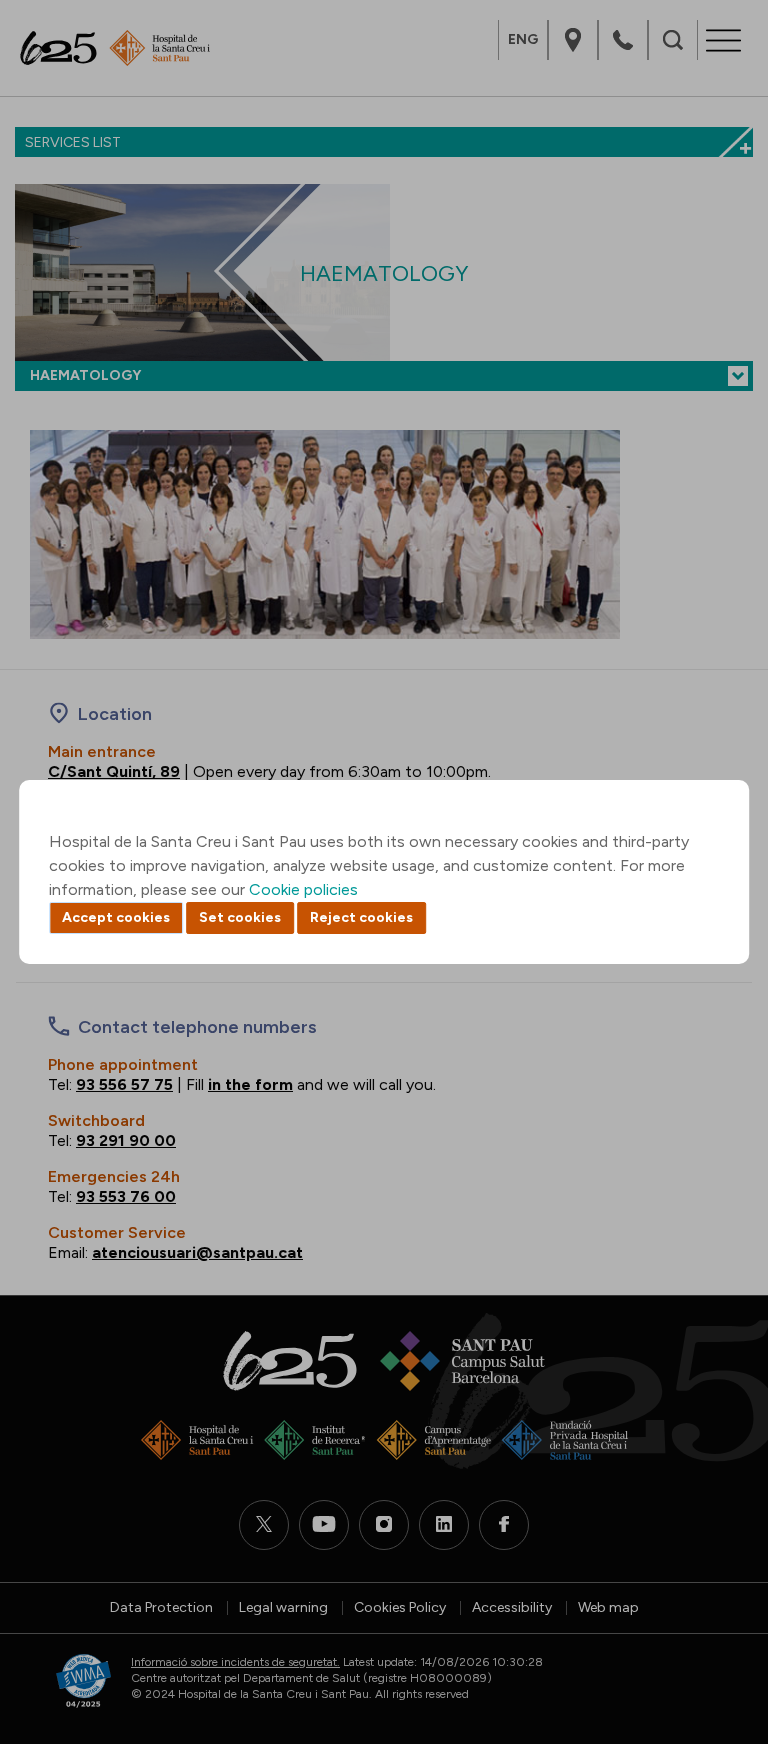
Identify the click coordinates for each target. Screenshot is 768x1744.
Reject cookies (361, 917)
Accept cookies (116, 917)
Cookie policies (303, 889)
